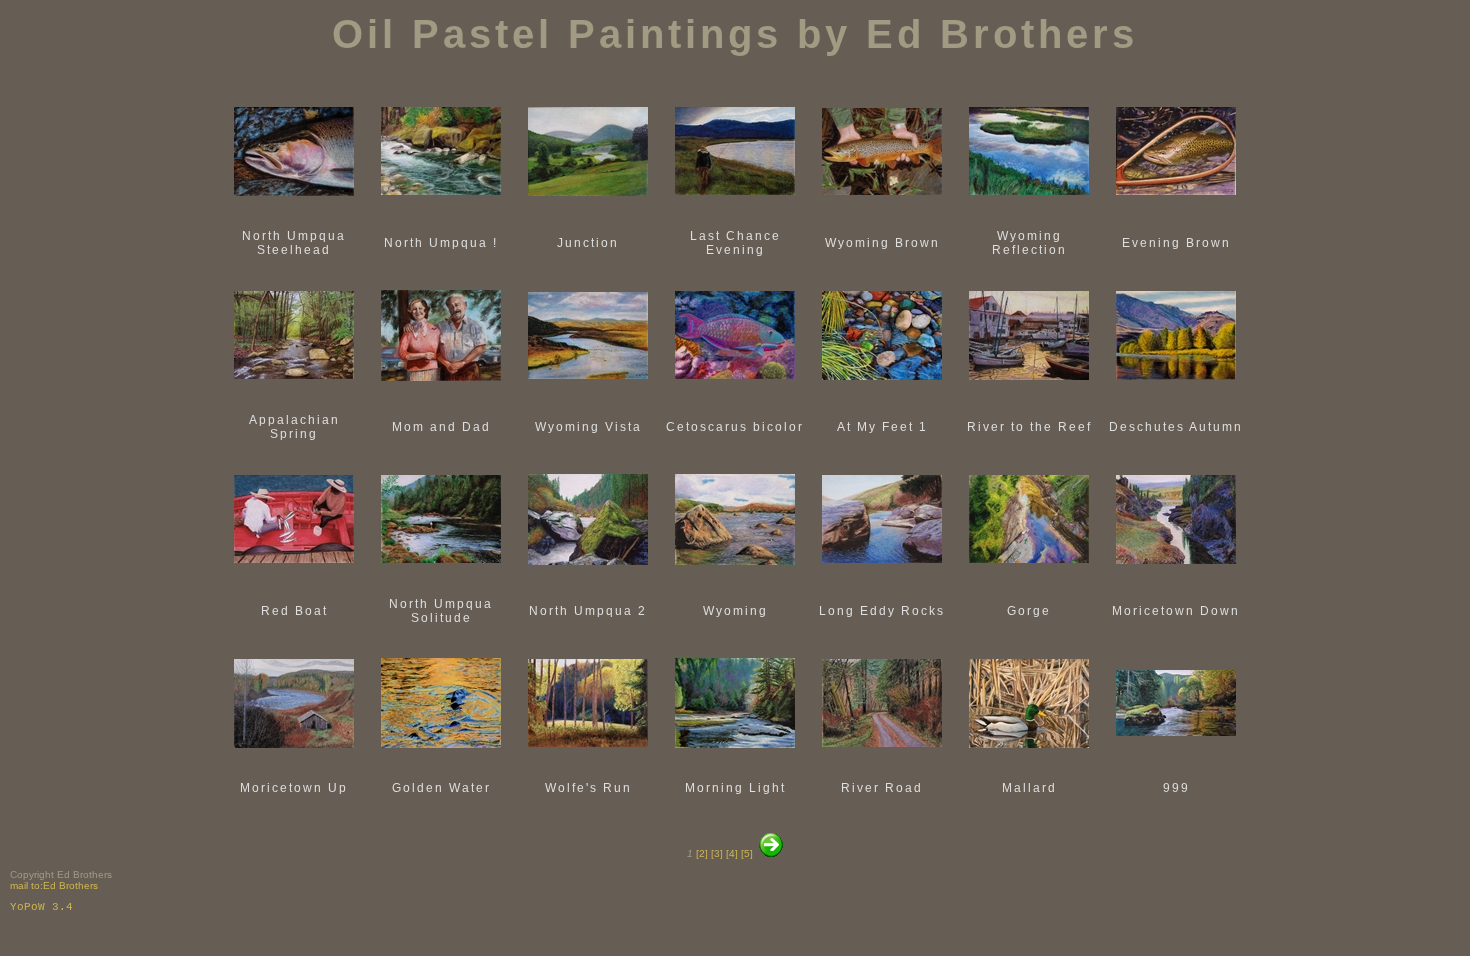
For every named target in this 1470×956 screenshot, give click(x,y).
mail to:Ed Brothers (54, 885)
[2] (702, 853)
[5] (745, 853)
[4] (730, 853)
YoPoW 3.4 (41, 907)
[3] (715, 853)
